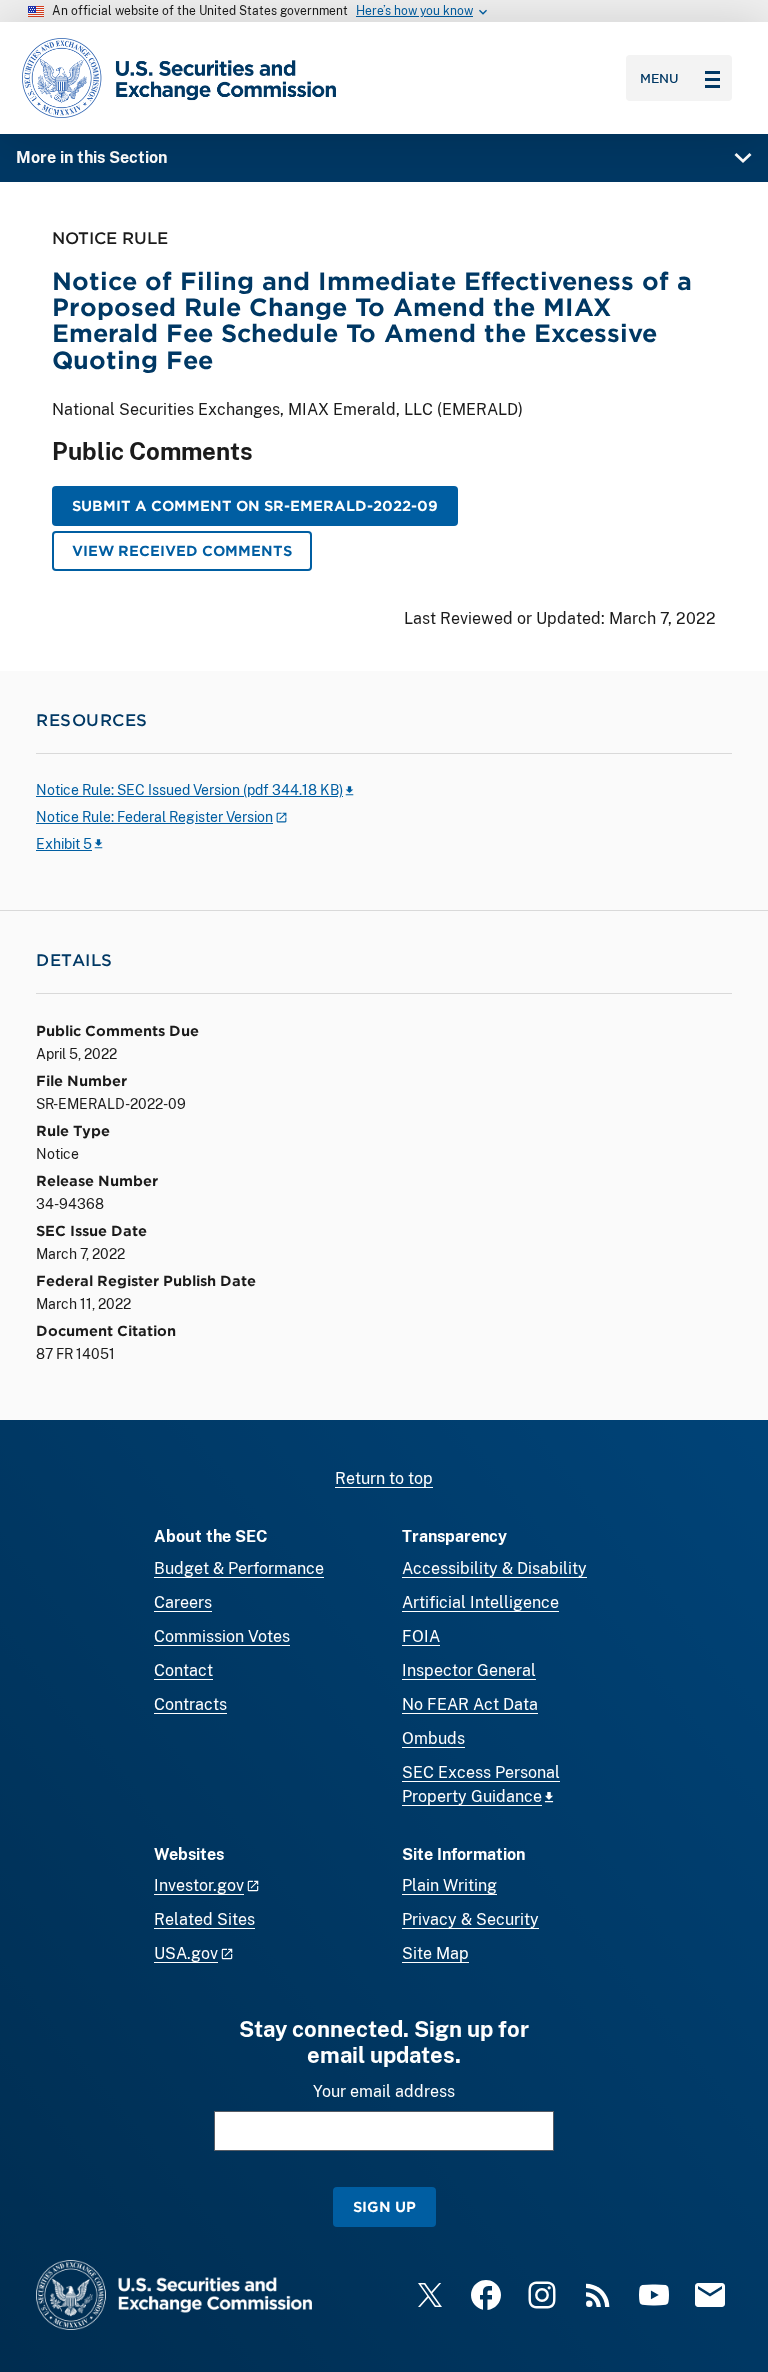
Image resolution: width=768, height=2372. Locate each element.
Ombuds (433, 1738)
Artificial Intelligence (480, 1602)
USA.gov (186, 1953)
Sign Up (384, 2206)
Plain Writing (449, 1885)
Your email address (384, 2091)
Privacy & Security (470, 1919)
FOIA (421, 1636)
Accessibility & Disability (494, 1568)
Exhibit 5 (64, 844)
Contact (183, 1670)
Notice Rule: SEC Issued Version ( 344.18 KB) (189, 790)
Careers (183, 1602)
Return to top (384, 1478)
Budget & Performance (239, 1568)
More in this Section (91, 157)
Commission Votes (222, 1636)
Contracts (190, 1704)
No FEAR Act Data (470, 1704)
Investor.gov (199, 1885)
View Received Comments (182, 550)
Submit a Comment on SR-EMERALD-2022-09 (255, 505)
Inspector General (469, 1670)
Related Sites (204, 1919)
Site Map (435, 1953)
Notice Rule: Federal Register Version (154, 817)
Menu (659, 78)
